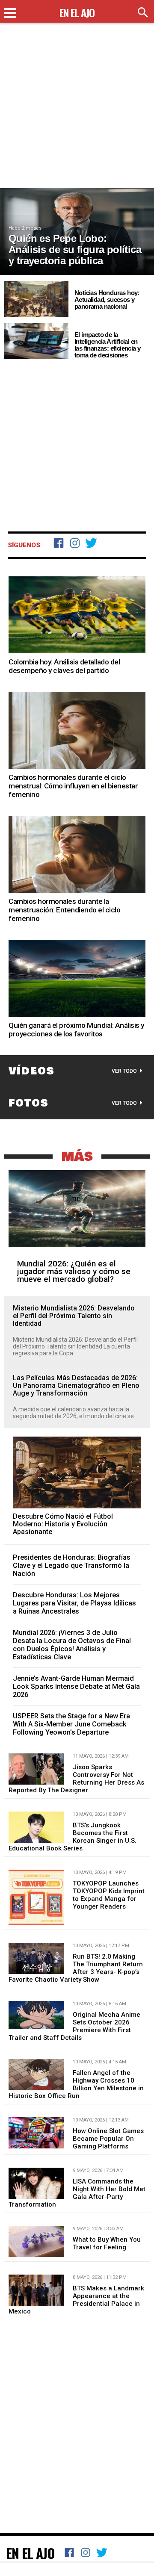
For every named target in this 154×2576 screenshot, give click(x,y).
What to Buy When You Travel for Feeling (107, 2243)
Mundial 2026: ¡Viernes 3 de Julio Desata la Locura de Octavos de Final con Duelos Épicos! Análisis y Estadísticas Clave (72, 1645)
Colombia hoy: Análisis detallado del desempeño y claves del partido (64, 666)
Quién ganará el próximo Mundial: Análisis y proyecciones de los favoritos (76, 1030)
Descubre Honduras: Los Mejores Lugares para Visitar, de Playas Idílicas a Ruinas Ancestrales (74, 1603)
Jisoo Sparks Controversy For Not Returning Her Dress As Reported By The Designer (76, 1779)
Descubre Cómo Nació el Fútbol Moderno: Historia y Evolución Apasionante (63, 1524)
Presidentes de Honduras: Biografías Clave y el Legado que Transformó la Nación (72, 1565)
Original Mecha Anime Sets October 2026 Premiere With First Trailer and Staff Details (74, 2026)
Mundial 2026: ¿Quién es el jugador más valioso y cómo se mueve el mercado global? (74, 1271)
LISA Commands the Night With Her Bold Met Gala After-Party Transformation (77, 2193)
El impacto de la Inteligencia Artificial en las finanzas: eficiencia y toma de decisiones (107, 345)
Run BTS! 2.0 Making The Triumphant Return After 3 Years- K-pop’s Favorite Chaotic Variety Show (76, 1968)
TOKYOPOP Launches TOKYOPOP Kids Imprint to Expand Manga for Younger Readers (109, 1895)
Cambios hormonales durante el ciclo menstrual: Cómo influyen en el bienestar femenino (73, 786)
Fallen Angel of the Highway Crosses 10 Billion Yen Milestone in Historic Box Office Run (76, 2084)
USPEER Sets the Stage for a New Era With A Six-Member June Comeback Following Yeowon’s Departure (71, 1724)
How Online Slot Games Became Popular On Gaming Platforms (108, 2139)
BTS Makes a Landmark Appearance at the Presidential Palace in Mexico (76, 2300)
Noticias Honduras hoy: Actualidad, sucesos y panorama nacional (107, 300)
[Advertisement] (77, 111)
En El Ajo (30, 2553)
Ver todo (124, 1071)
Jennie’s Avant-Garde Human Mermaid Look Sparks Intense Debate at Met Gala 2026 (76, 1686)
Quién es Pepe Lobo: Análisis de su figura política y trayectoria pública (75, 249)
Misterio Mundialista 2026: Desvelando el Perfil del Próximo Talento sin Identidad (74, 1316)
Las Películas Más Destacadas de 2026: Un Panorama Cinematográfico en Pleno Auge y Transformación (76, 1386)
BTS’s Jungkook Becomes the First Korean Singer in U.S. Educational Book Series (73, 1837)
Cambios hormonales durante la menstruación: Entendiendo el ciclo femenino (64, 910)
